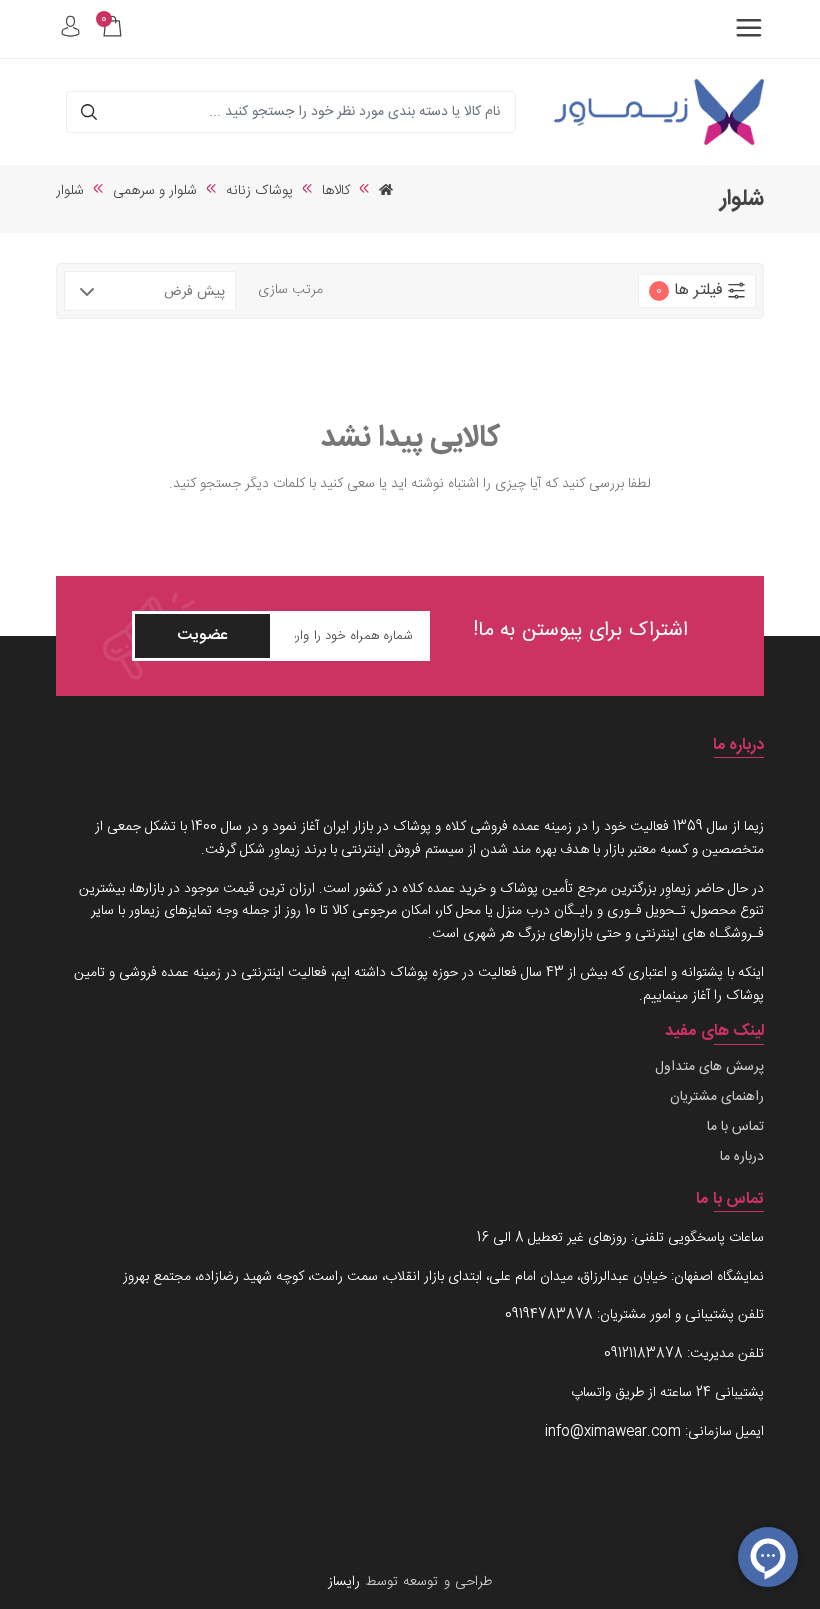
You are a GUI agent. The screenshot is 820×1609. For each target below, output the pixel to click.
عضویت (202, 635)
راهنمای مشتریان (717, 1097)
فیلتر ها (689, 290)
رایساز (344, 1582)
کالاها (336, 191)
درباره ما (742, 1157)
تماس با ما (735, 1127)
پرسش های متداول (709, 1067)
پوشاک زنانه (259, 191)
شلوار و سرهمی (155, 191)
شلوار (70, 191)
